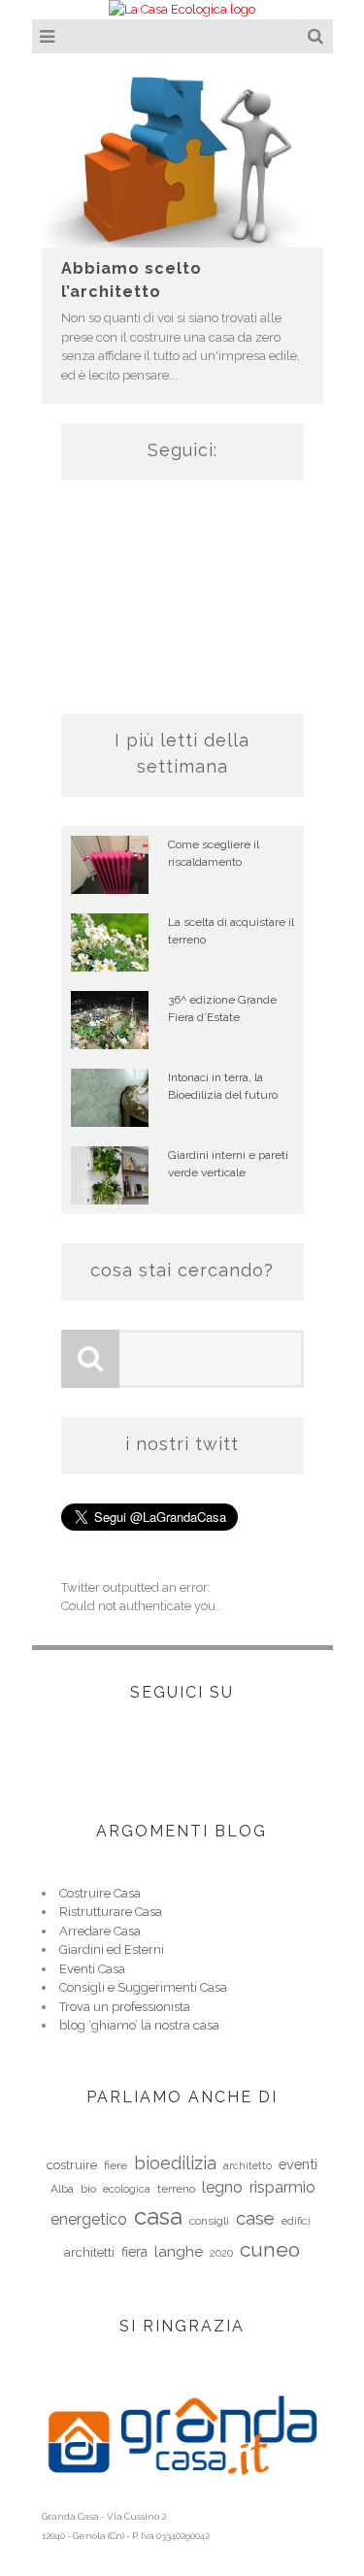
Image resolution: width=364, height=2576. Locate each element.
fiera (134, 2252)
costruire (72, 2165)
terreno (176, 2189)
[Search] (318, 36)
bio (88, 2189)
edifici (296, 2221)
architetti (89, 2252)
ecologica (127, 2189)
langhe (179, 2252)
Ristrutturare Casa (111, 1912)
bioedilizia (175, 2163)
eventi (298, 2164)
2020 (221, 2253)
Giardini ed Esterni (112, 1949)
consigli (209, 2221)
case (255, 2218)
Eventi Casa (92, 1969)
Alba (62, 2189)
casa (158, 2216)
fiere (116, 2165)
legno (222, 2187)
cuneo (270, 2249)
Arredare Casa (100, 1931)
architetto (248, 2165)
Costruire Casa (100, 1893)
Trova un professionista (125, 2007)
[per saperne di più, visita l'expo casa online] (182, 2497)
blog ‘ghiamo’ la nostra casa (139, 2025)
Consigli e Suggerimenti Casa (143, 1987)
